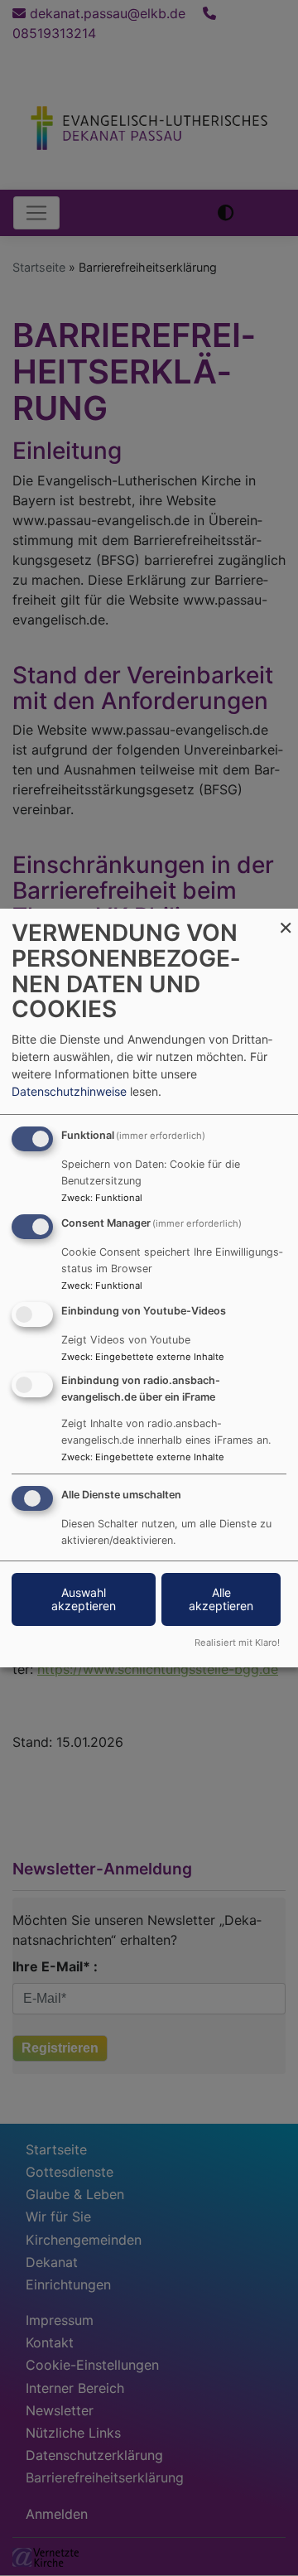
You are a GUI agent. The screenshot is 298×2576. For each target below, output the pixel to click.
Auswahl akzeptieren (84, 1599)
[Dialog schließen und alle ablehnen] (286, 919)
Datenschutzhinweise (69, 1091)
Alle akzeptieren (221, 1599)
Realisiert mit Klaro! (237, 1643)
